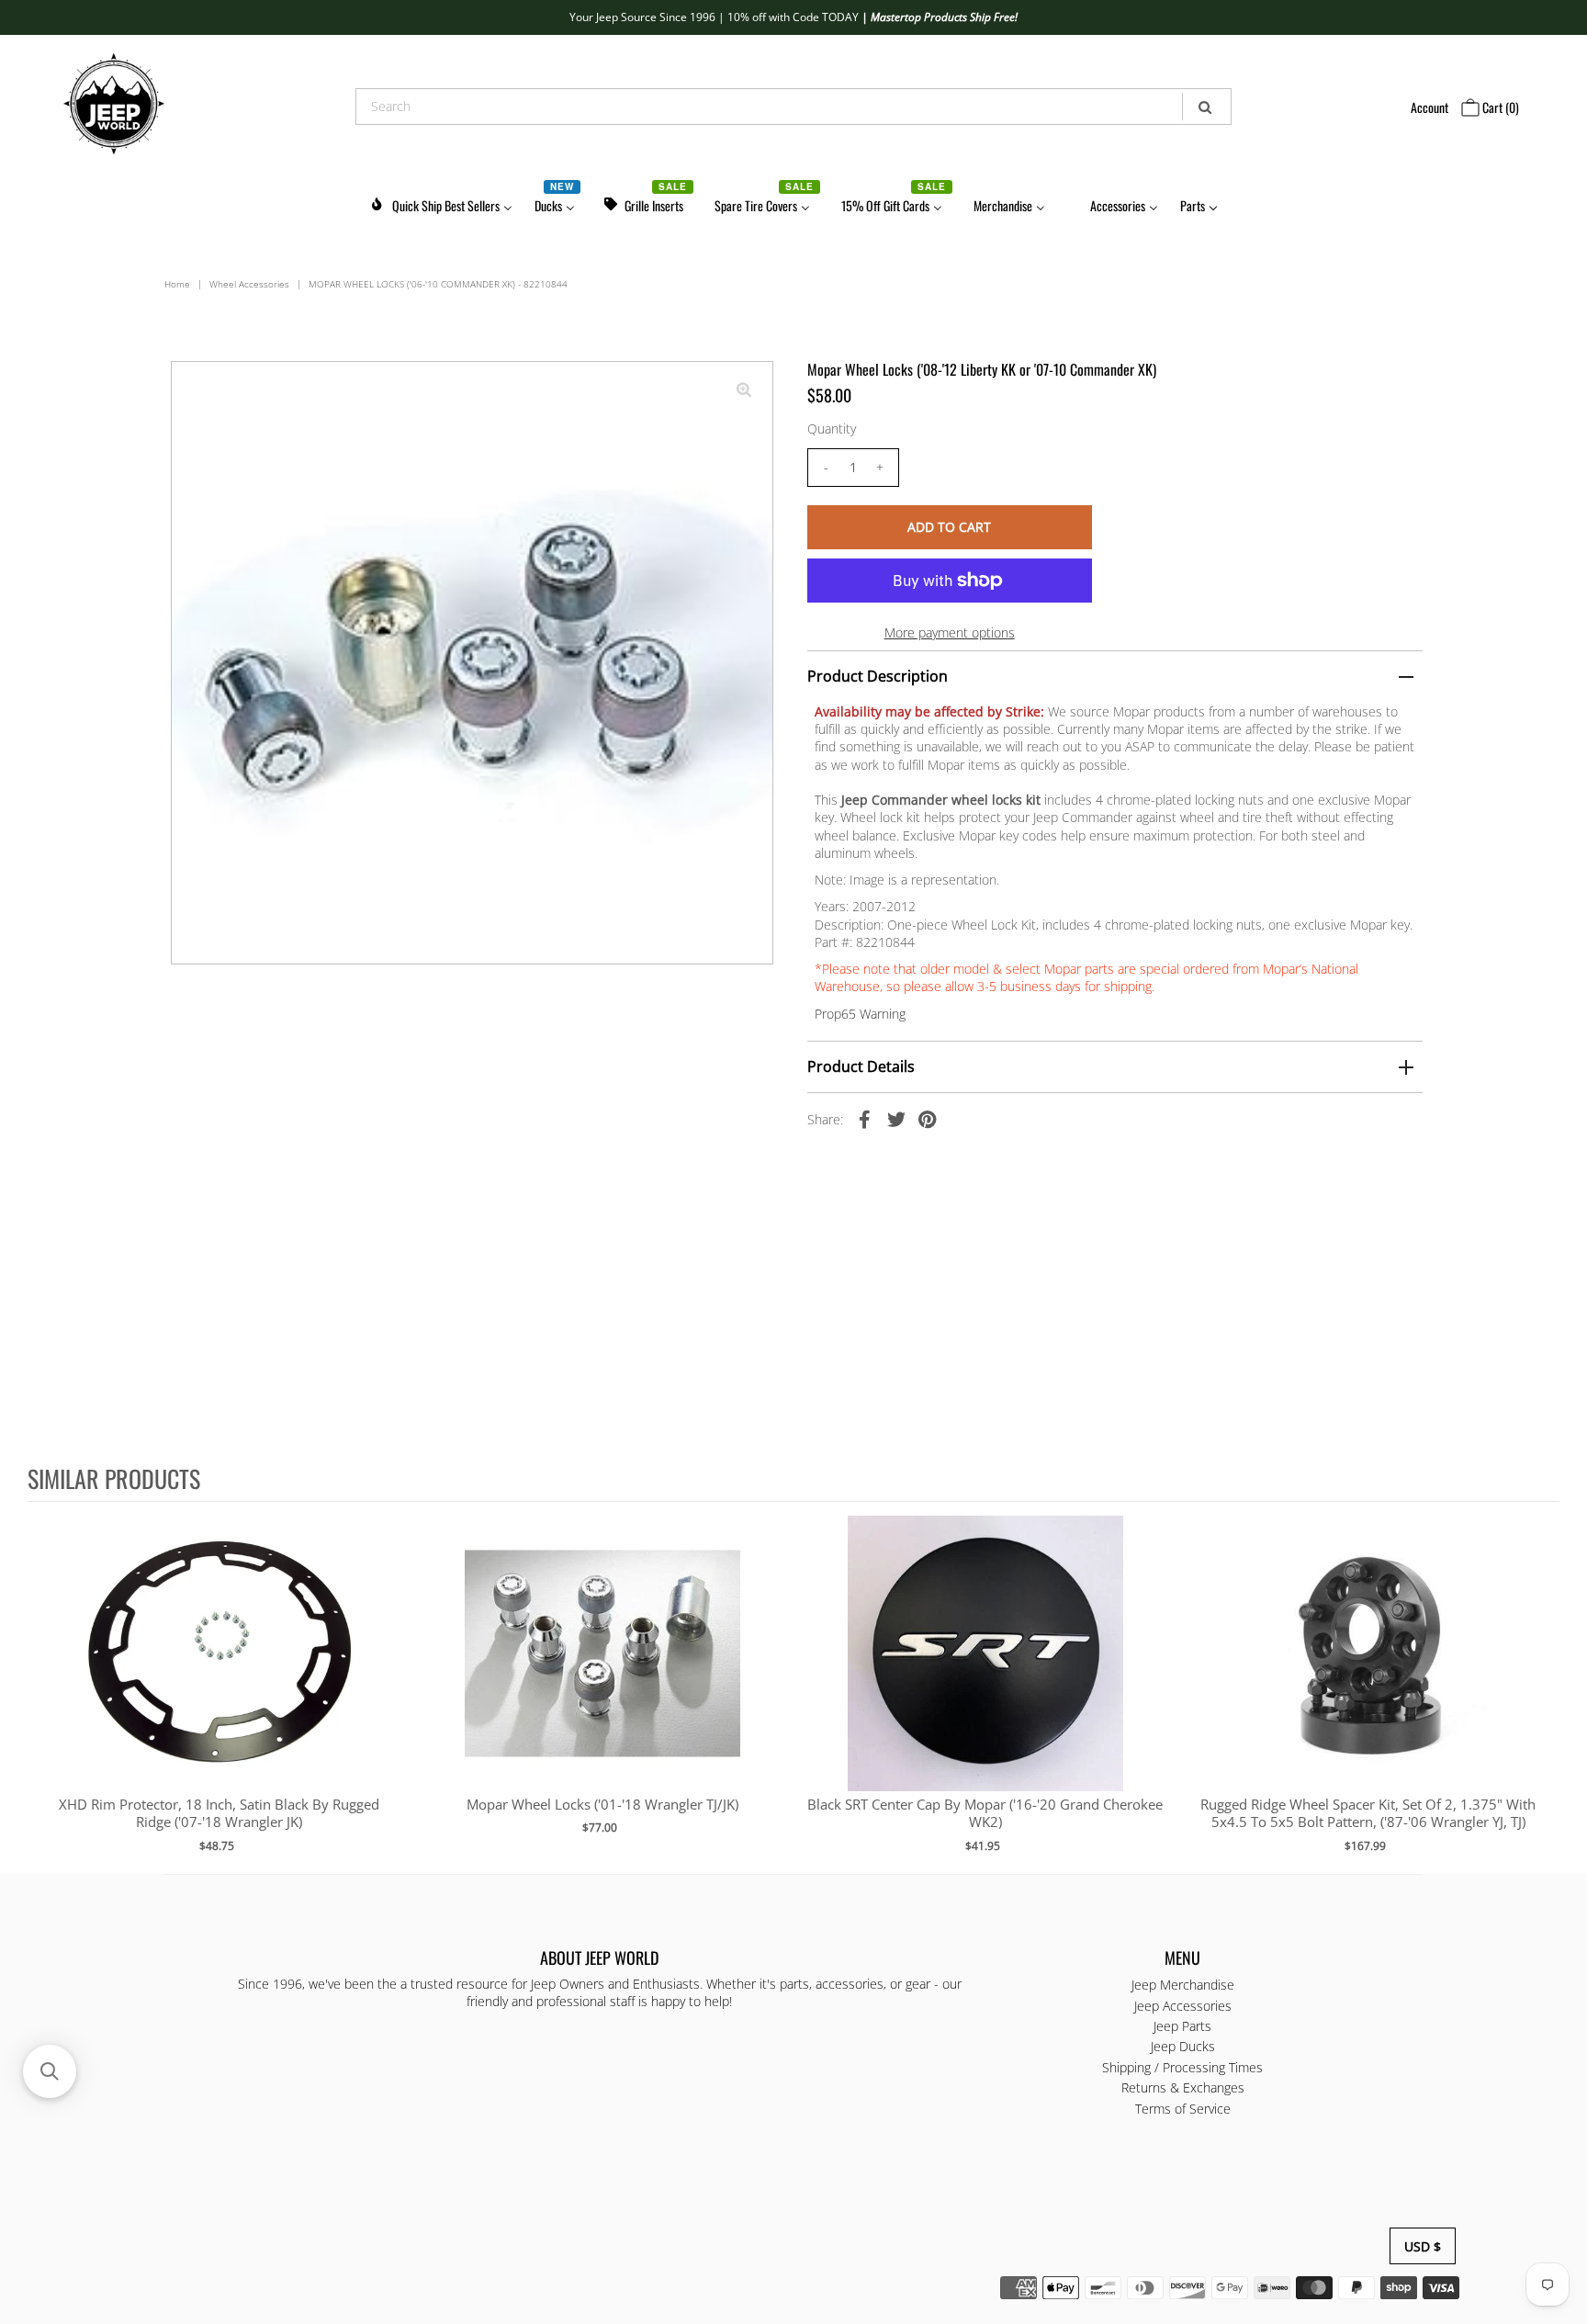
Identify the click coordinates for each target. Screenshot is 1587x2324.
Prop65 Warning (860, 1014)
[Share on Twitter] (896, 1118)
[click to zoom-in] (744, 390)
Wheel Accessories (249, 284)
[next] (1541, 1687)
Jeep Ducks (1183, 2046)
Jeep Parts (1182, 2026)
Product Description (878, 676)
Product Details (861, 1066)
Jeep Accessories (1183, 2005)
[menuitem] (441, 203)
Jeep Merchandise (1183, 1985)
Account (1429, 107)
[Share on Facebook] (865, 1118)
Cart (1499, 107)
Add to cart (219, 1672)
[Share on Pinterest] (928, 1118)
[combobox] (793, 107)
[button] (50, 2071)
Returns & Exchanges (1183, 2087)
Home (177, 284)
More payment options (950, 632)
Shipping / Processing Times (1182, 2066)
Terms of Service (1183, 2108)
